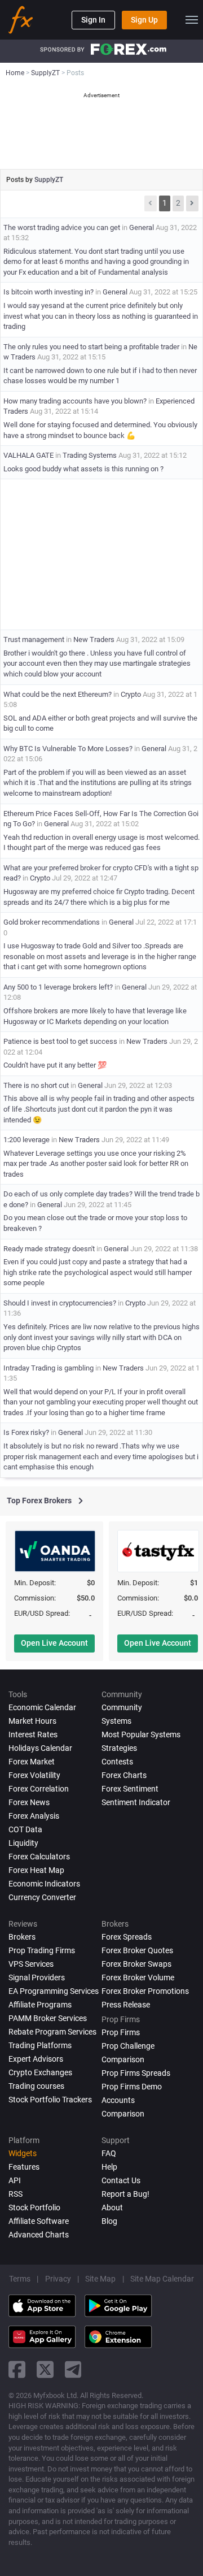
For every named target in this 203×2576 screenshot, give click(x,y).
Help (109, 2167)
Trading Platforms (40, 2045)
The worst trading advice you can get (62, 227)
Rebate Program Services (52, 2032)
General (142, 227)
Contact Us (121, 2180)
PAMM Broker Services (48, 2018)
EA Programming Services (54, 1991)
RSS (16, 2194)
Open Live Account (54, 1643)
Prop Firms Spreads (136, 2073)
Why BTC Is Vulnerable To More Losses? (68, 749)
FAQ (109, 2153)
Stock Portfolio (34, 2208)
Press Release (126, 2005)
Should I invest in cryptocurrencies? (60, 1303)
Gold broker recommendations (52, 922)
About (112, 2208)
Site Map (100, 2279)
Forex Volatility (34, 1775)
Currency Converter (42, 1897)
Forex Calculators (39, 1857)
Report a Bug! (125, 2194)
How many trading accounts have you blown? (75, 401)
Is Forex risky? (26, 1432)
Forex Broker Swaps (136, 1964)
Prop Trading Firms (42, 1950)
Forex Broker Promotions (145, 1991)
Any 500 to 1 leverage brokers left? (58, 987)
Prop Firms (121, 2032)
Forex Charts (124, 1775)
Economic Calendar (42, 1707)
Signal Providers (37, 1977)
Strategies (119, 1748)
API (15, 2180)
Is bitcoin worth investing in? (48, 292)
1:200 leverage (27, 1140)
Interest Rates (33, 1734)
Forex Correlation (39, 1789)
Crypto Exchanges (40, 2072)
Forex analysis (34, 1816)
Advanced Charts (39, 2235)
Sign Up (144, 20)
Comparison (123, 2114)
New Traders (94, 639)
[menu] (192, 20)
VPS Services (31, 1964)
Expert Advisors (36, 2059)
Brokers (22, 1937)
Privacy (58, 2279)
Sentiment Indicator (136, 1802)
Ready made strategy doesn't (49, 1249)
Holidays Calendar (40, 1748)
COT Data (25, 1829)
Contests (117, 1762)
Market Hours (32, 1721)
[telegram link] (73, 2369)
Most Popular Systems (141, 1734)
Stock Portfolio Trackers (50, 2100)
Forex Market (32, 1762)
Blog (109, 2221)
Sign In (93, 20)
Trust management (34, 639)
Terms (20, 2279)
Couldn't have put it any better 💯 (55, 1065)
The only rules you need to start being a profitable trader (91, 347)
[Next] (192, 203)
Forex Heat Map (36, 1870)
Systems (116, 1721)
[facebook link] (17, 2369)
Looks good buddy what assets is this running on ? (83, 469)
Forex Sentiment (130, 1789)
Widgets (23, 2153)
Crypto (131, 694)
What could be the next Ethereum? (58, 694)
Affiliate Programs (40, 2005)
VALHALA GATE (28, 455)
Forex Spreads (127, 1937)
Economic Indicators (44, 1884)
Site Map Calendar (162, 2279)
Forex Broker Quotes (137, 1950)
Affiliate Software (39, 2221)
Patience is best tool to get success (61, 1041)
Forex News (29, 1802)
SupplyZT (49, 180)
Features (24, 2167)
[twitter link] (45, 2369)
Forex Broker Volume (138, 1977)
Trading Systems (90, 455)
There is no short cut (36, 1085)
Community (122, 1707)
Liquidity (23, 1843)
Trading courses (36, 2086)
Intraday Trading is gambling (48, 1368)
